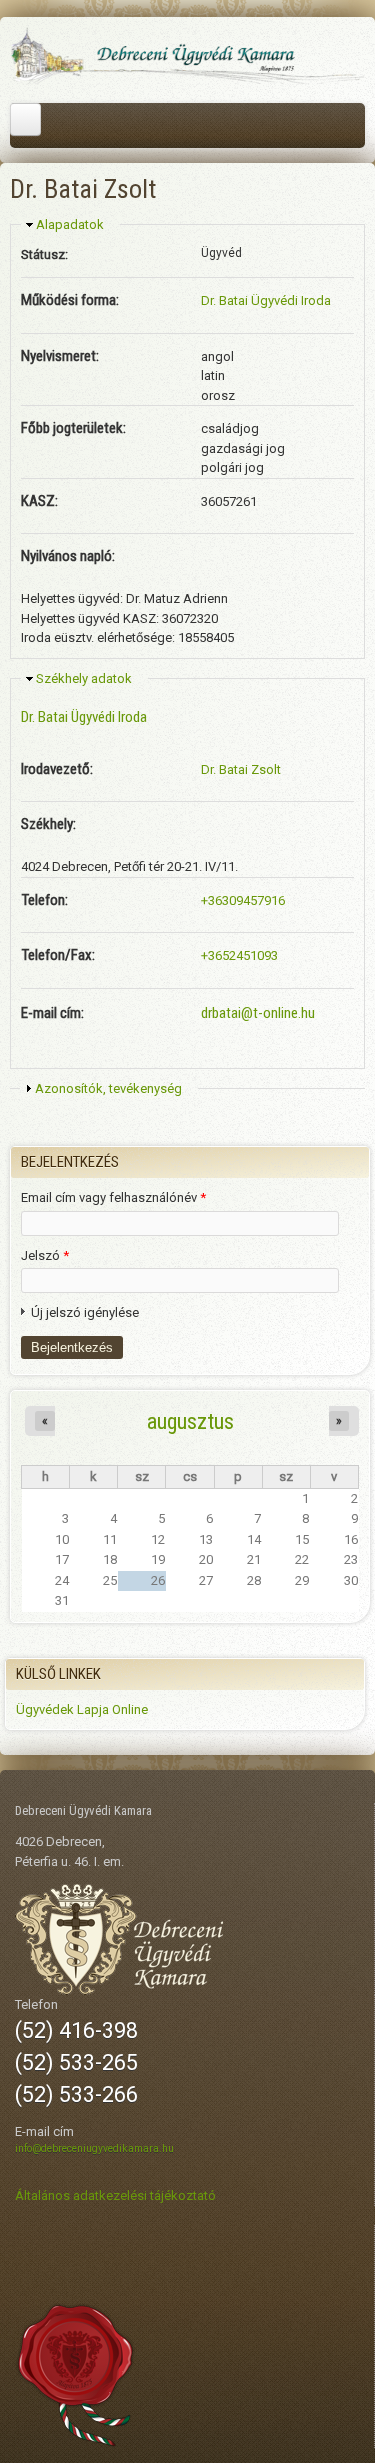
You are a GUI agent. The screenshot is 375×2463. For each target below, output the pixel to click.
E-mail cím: (52, 1013)
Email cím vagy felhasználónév (113, 1197)
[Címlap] (187, 81)
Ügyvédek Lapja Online (82, 1709)
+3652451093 (239, 955)
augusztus (190, 1421)
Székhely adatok (84, 678)
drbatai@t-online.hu (258, 1013)
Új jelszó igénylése (85, 1312)
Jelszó (45, 1255)
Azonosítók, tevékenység (108, 1088)
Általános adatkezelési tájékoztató (115, 2195)
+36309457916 (243, 900)
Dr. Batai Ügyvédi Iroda (266, 300)
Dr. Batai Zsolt (241, 769)
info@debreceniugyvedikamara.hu (94, 2148)
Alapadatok (70, 224)
